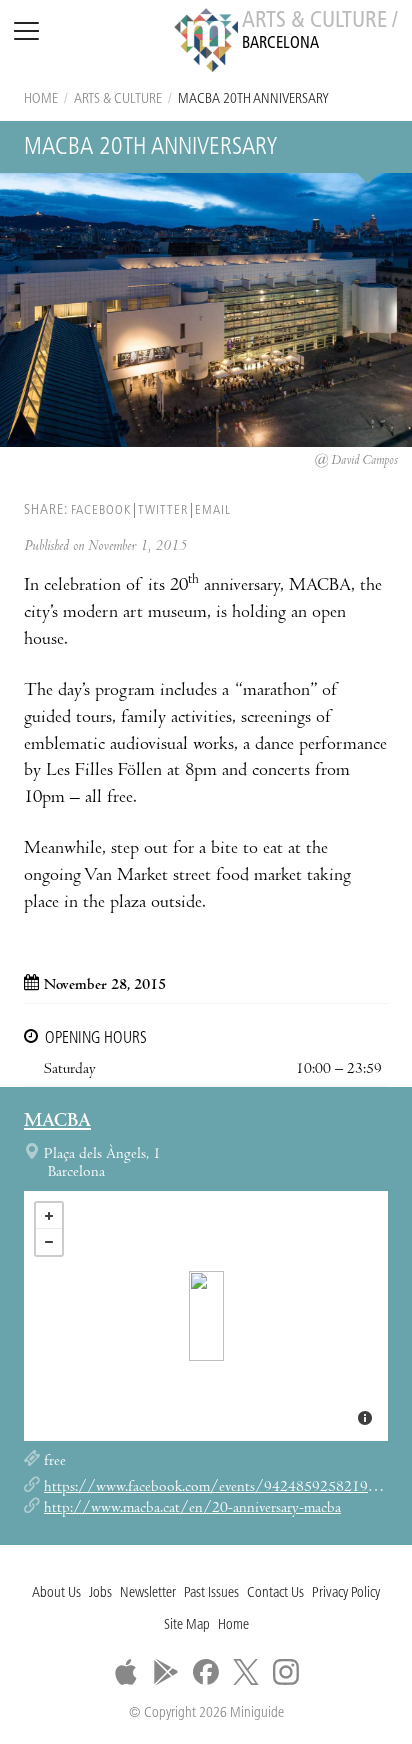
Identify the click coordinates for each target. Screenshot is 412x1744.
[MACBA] (206, 1316)
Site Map (187, 1625)
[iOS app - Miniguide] (126, 1672)
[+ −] (206, 1316)
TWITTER (163, 510)
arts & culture (118, 99)
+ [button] (49, 1216)
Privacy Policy (346, 1593)
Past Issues (211, 1593)
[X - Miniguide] (246, 1672)
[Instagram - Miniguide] (286, 1672)
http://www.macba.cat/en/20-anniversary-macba (192, 1509)
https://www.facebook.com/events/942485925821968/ (218, 1488)
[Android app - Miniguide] (166, 1672)
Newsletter (148, 1593)
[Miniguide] (206, 43)
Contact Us (275, 1593)
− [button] (49, 1242)
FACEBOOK (101, 510)
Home (41, 99)
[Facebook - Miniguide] (206, 1672)
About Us (56, 1593)
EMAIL (213, 510)
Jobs (100, 1593)
